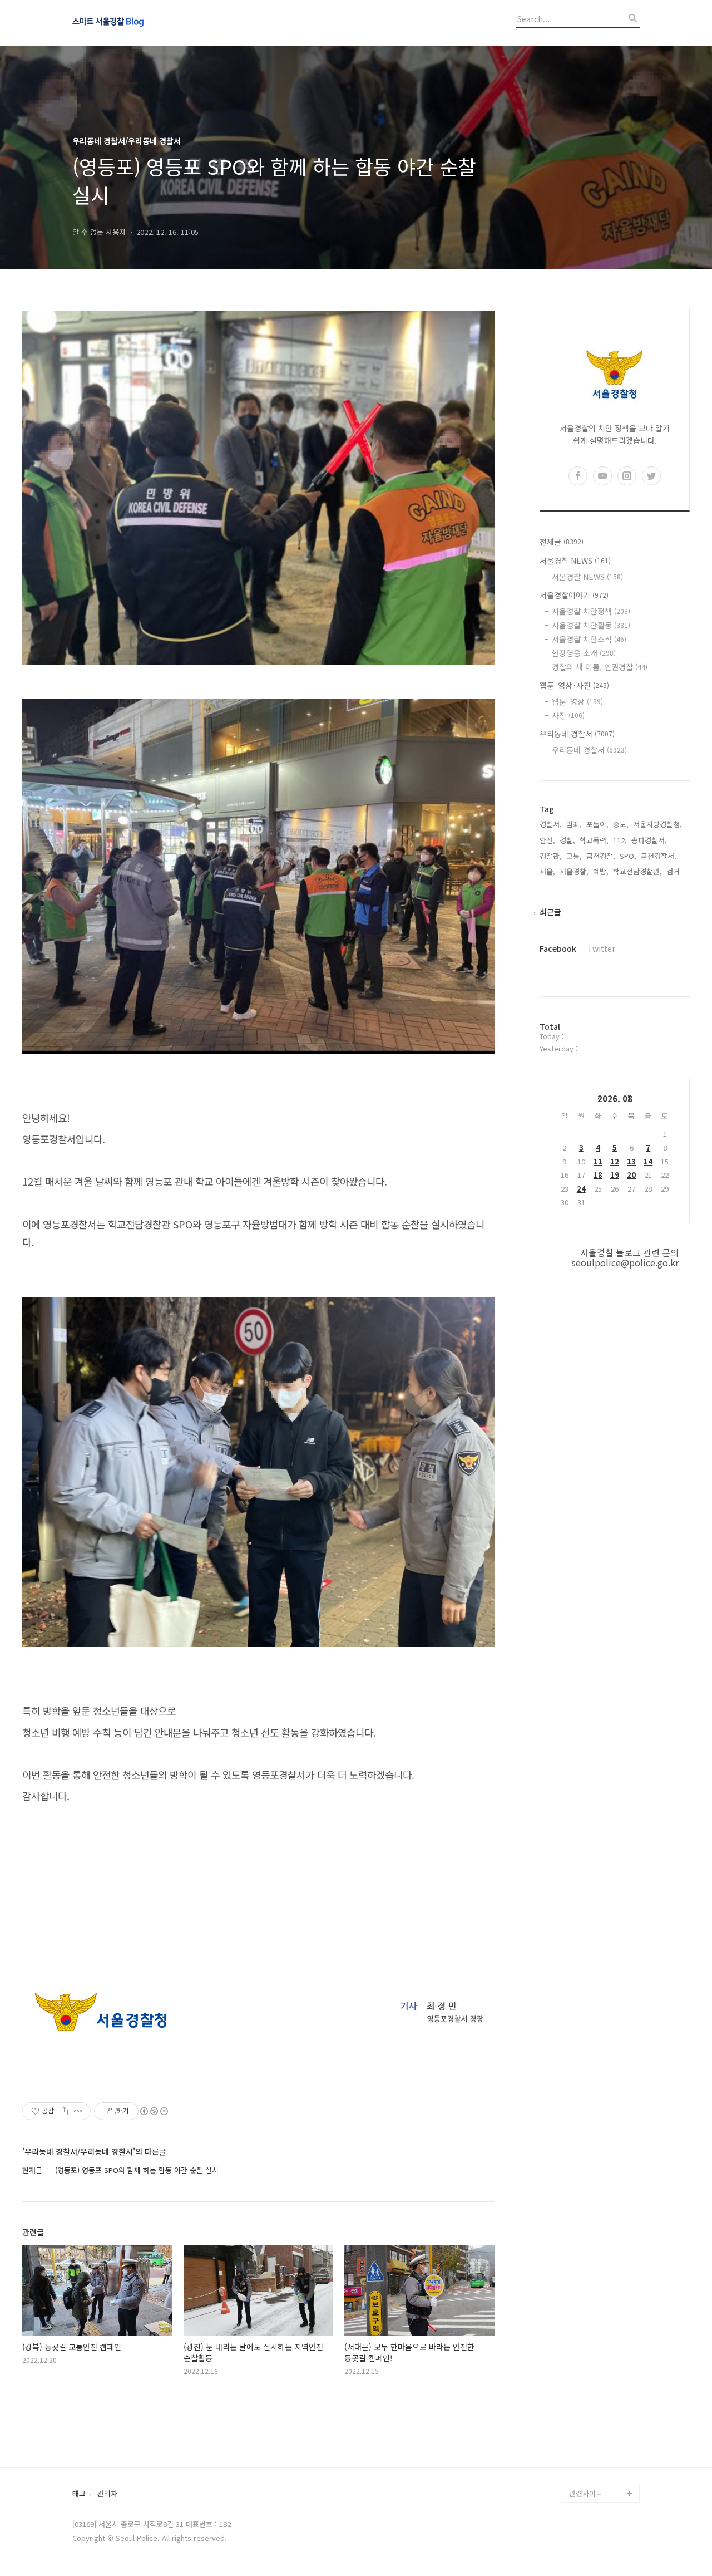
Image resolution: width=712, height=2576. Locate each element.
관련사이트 (586, 2493)
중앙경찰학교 (590, 2404)
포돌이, (597, 824)
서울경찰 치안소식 (589, 639)
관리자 (107, 2494)
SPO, (628, 856)
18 (598, 1175)
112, (620, 840)
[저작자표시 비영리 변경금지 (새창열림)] (154, 2111)
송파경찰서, (649, 840)
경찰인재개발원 (593, 2386)
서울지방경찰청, (657, 824)
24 (581, 1189)
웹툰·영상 (577, 701)
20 (631, 1175)
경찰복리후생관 (593, 2476)
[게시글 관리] (78, 2111)
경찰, (567, 840)
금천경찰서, (659, 856)
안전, (547, 840)
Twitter (601, 948)
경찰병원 (583, 2440)
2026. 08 (615, 1098)
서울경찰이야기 (574, 595)
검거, (674, 871)
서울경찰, (574, 871)
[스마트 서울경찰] (133, 23)
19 (615, 1175)
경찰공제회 (586, 2458)
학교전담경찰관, (637, 871)
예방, (601, 871)
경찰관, (551, 856)
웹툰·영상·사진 (574, 685)
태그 (79, 2494)
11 (598, 1161)
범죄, (574, 824)
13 (631, 1161)
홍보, (621, 824)
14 (648, 1161)
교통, (574, 856)
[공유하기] (64, 2111)
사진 (568, 715)
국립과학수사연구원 (600, 2422)
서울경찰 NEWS (575, 561)
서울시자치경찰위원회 (603, 2351)
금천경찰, (601, 856)
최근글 (550, 912)
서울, (547, 871)
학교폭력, (594, 840)
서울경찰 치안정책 (591, 611)
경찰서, (551, 824)
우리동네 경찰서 (577, 734)
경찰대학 (583, 2369)
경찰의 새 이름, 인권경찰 (600, 667)
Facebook (558, 948)
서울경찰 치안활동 (591, 625)
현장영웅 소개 (584, 653)
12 (615, 1161)
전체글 (562, 542)
